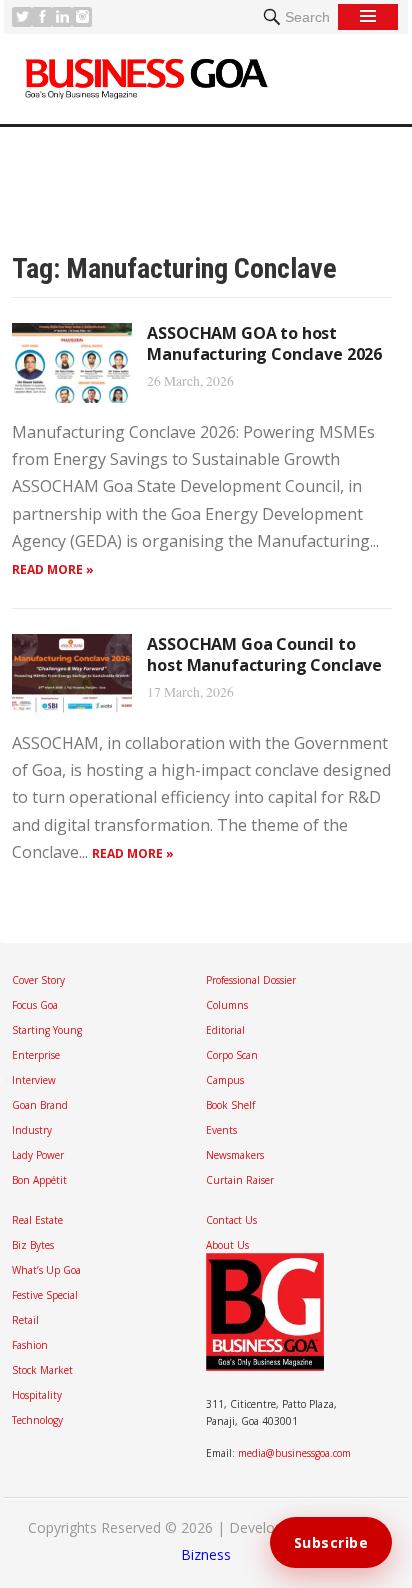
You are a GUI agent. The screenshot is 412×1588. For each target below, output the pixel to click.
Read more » (53, 569)
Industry (32, 1130)
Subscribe (331, 1542)
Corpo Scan (232, 1055)
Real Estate (37, 1220)
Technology (37, 1420)
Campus (225, 1080)
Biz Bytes (33, 1245)
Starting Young (47, 1030)
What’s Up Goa (46, 1270)
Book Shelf (230, 1105)
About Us (227, 1245)
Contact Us (231, 1220)
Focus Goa (35, 1005)
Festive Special (45, 1295)
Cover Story (38, 980)
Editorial (225, 1030)
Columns (227, 1005)
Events (221, 1130)
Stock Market (42, 1370)
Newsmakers (235, 1155)
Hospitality (37, 1395)
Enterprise (36, 1055)
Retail (25, 1320)
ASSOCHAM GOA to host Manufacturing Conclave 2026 (264, 343)
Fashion (30, 1345)
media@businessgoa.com (294, 1453)
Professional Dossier (251, 980)
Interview (34, 1080)
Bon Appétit (39, 1180)
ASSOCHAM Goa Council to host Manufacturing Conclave (264, 654)
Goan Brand (40, 1105)
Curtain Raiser (240, 1180)
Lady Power (38, 1155)
